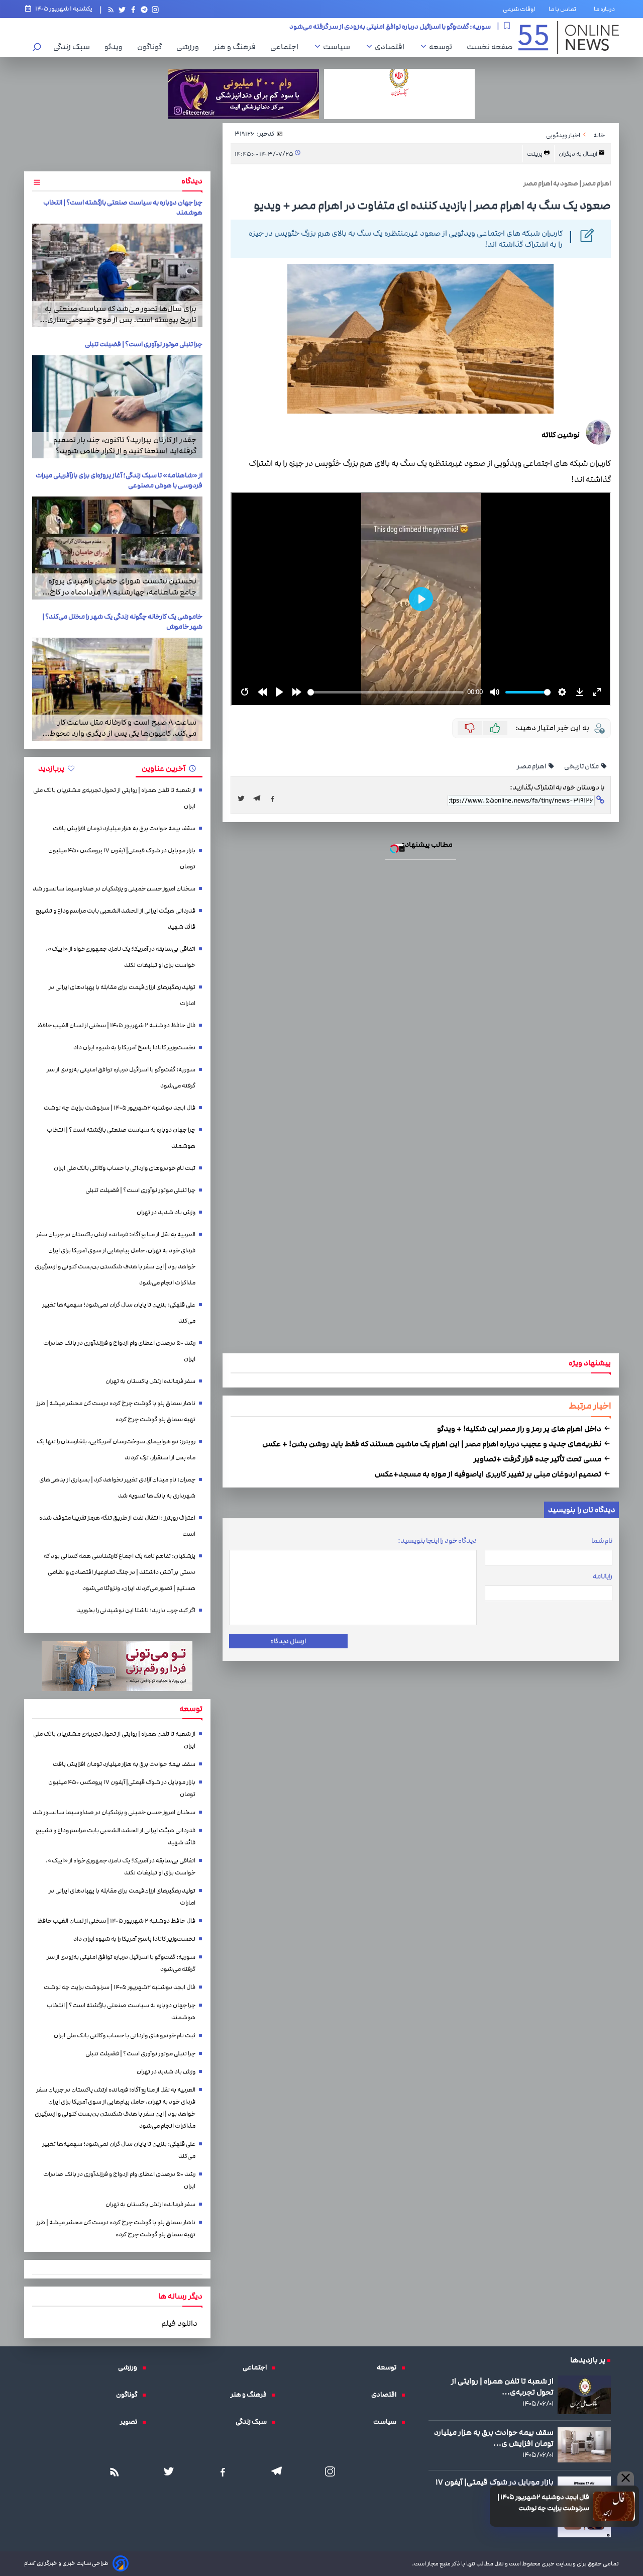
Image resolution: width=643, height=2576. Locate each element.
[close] (626, 2479)
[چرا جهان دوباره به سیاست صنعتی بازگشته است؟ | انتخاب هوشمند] (117, 275)
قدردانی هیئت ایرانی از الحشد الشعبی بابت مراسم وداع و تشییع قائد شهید (116, 919)
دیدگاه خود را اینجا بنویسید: (437, 1541)
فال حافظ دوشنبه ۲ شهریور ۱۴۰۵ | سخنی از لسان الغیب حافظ (116, 1025)
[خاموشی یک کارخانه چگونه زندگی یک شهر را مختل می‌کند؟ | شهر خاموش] (117, 689)
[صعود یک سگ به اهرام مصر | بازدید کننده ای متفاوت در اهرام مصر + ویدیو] (260, 799)
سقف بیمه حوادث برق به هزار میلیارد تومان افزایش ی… (494, 2438)
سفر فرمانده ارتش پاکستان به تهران (150, 1381)
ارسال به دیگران (578, 154)
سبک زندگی (74, 47)
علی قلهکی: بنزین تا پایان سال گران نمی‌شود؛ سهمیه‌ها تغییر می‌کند (119, 1313)
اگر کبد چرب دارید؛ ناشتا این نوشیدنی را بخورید (136, 1610)
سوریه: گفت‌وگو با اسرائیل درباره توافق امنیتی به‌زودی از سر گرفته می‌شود (121, 1078)
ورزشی (190, 47)
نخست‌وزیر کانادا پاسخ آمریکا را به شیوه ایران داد (134, 1048)
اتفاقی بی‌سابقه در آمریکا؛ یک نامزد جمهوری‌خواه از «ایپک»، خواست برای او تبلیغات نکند (121, 957)
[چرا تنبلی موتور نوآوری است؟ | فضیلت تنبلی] (117, 407)
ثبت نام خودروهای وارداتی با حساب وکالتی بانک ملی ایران (125, 1168)
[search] (37, 48)
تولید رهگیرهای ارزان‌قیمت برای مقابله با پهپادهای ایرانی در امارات (122, 995)
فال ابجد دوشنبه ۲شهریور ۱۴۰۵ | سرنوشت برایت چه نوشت (543, 2503)
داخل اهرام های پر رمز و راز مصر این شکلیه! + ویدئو (520, 1429)
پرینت (535, 154)
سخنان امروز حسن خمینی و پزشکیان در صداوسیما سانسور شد (114, 889)
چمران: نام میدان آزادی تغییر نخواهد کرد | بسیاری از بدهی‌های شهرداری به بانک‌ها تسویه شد (117, 1488)
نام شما (602, 1541)
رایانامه (603, 1576)
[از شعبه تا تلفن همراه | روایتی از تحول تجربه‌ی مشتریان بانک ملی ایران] (584, 2395)
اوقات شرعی (519, 9)
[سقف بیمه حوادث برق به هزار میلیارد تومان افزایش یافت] (584, 2445)
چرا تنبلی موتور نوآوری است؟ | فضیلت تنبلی (144, 344)
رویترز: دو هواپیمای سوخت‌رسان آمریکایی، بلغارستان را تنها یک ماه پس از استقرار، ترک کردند (116, 1450)
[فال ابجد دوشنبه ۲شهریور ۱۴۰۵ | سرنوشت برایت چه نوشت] (614, 2506)
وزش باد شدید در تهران (166, 1212)
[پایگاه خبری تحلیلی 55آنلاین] (569, 37)
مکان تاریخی (582, 766)
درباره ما (606, 9)
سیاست (339, 47)
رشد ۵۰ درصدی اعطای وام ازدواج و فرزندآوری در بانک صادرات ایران (119, 1351)
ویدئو (116, 47)
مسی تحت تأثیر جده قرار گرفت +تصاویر (538, 1459)
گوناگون (152, 47)
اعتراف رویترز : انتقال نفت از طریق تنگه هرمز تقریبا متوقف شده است (117, 1526)
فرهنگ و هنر (237, 47)
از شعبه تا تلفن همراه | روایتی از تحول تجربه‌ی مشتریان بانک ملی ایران (396, 26)
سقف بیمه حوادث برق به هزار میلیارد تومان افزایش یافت (124, 828)
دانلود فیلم (180, 2323)
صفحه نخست (490, 47)
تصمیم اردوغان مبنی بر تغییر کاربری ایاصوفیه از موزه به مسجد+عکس (489, 1474)
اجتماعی (287, 47)
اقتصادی (392, 47)
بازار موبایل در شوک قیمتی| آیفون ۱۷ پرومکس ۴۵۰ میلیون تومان (122, 859)
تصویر (131, 2422)
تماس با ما (564, 9)
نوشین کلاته (561, 435)
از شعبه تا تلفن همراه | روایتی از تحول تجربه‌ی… (502, 2387)
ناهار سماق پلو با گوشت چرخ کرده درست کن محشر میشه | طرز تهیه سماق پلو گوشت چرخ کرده (116, 1411)
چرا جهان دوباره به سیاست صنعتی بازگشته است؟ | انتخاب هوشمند (121, 1138)
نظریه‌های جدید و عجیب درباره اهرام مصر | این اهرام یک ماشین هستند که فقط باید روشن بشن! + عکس (433, 1444)
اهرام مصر (532, 766)
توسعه (443, 47)
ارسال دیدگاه (288, 1641)
